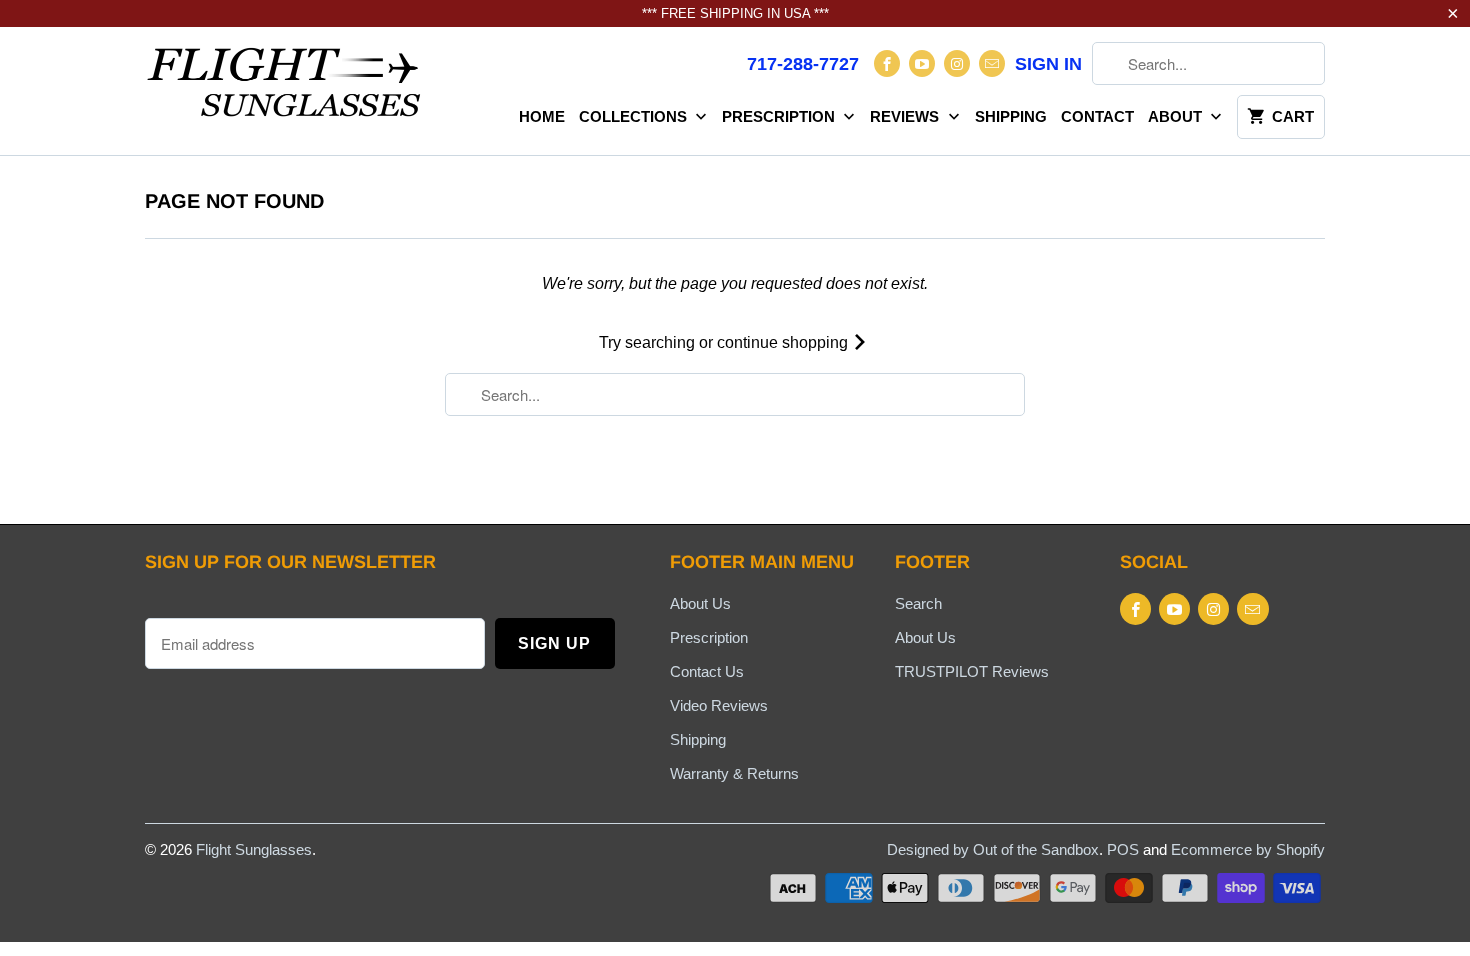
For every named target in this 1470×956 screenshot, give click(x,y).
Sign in (1048, 64)
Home (542, 116)
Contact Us (707, 671)
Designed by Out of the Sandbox (993, 849)
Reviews (906, 116)
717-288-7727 (803, 64)
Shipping (1011, 116)
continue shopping (784, 342)
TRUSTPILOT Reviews (972, 671)
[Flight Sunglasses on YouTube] (922, 63)
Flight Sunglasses (254, 849)
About (1177, 116)
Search (918, 603)
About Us (700, 603)
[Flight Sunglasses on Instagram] (957, 63)
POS (1123, 849)
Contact (1097, 116)
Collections (635, 116)
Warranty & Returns (734, 773)
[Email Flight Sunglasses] (992, 63)
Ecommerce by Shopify (1248, 849)
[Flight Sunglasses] (285, 88)
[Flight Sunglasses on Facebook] (887, 63)
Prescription (780, 116)
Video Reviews (719, 705)
